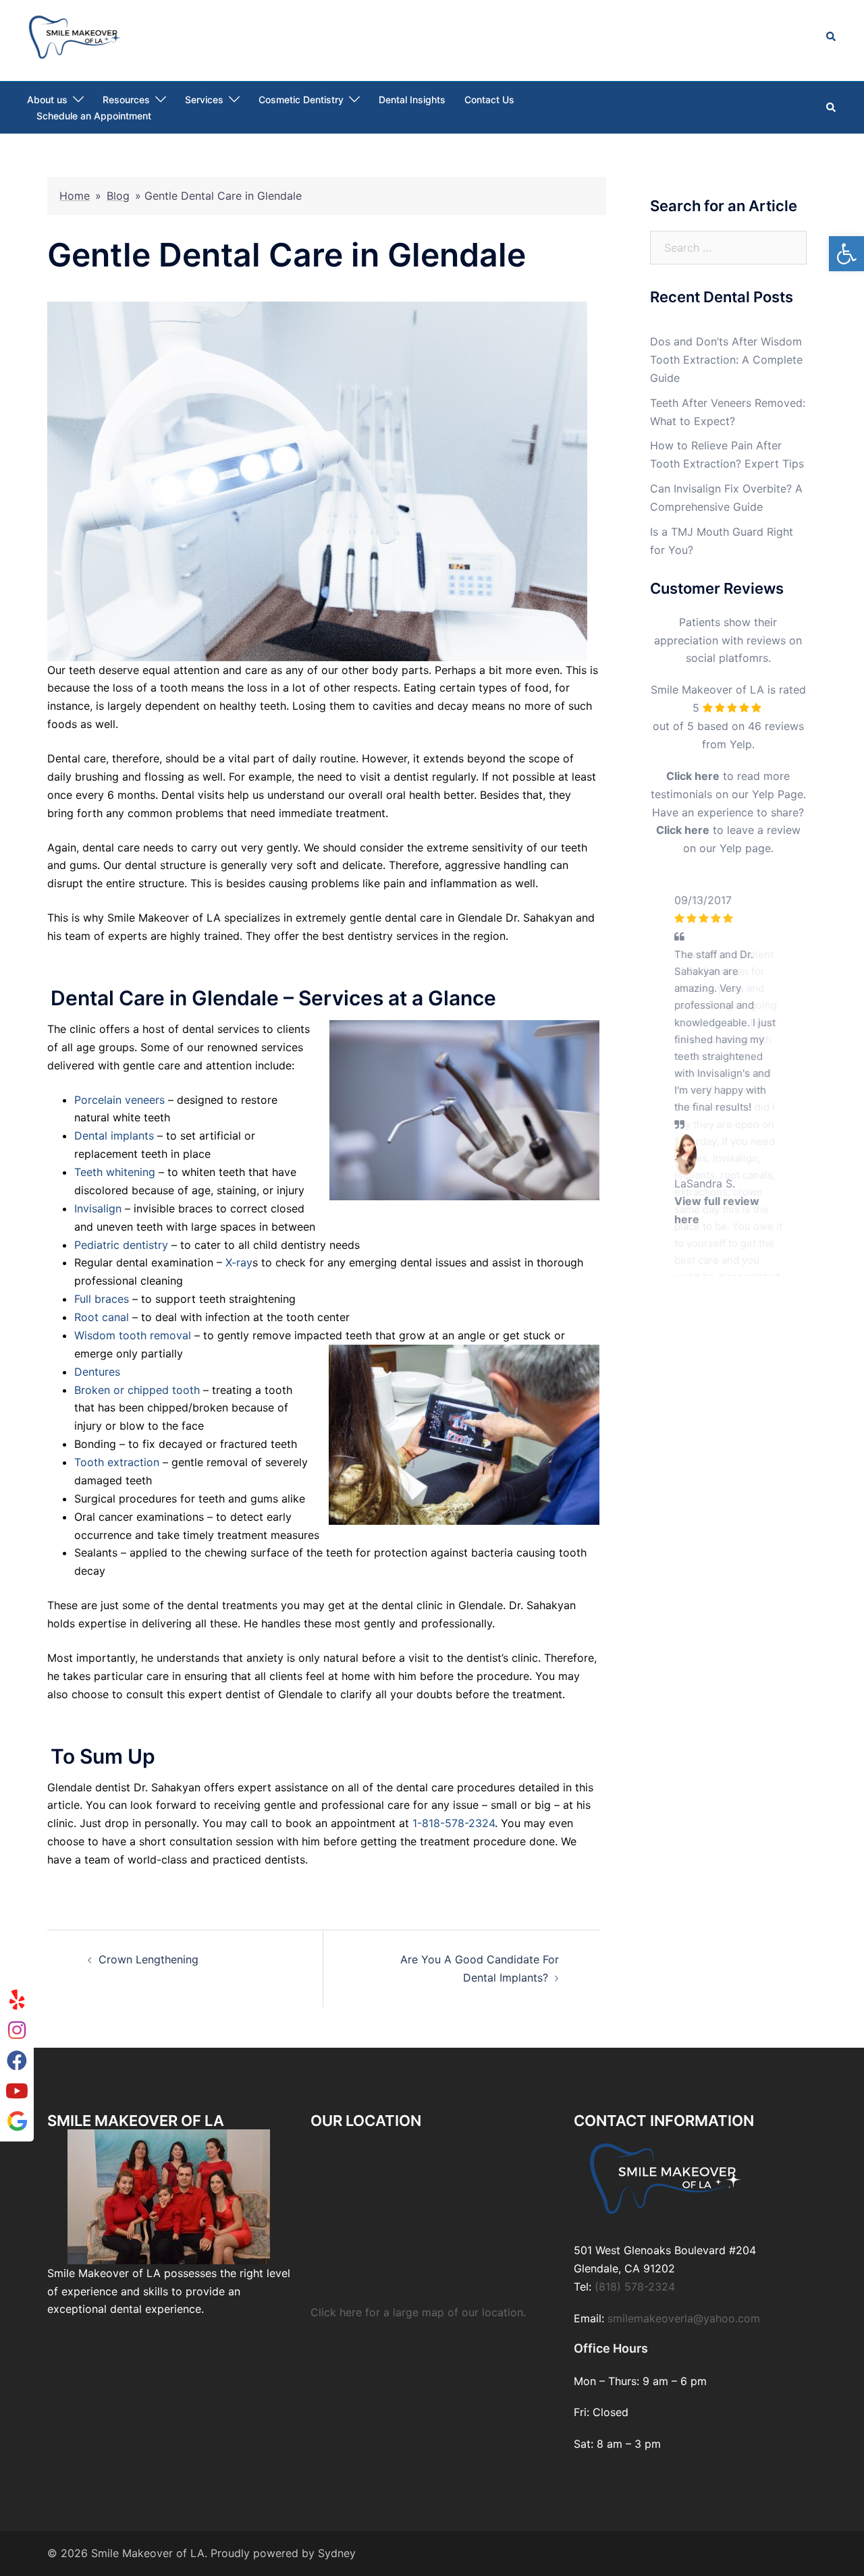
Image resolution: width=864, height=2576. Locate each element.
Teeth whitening (115, 1172)
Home (75, 196)
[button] (846, 254)
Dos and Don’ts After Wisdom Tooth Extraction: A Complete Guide (726, 360)
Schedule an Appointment (94, 116)
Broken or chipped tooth (137, 1390)
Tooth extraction (117, 1462)
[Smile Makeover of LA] (75, 36)
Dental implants (114, 1136)
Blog (118, 196)
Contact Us (489, 100)
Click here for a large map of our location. (418, 2312)
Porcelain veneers (119, 1100)
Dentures (97, 1372)
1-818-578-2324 (454, 1823)
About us (47, 100)
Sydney (337, 2553)
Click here (693, 776)
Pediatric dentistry (121, 1245)
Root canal (102, 1317)
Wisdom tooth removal (133, 1335)
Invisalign (98, 1208)
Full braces (102, 1299)
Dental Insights (412, 100)
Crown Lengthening (148, 1959)
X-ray (239, 1262)
